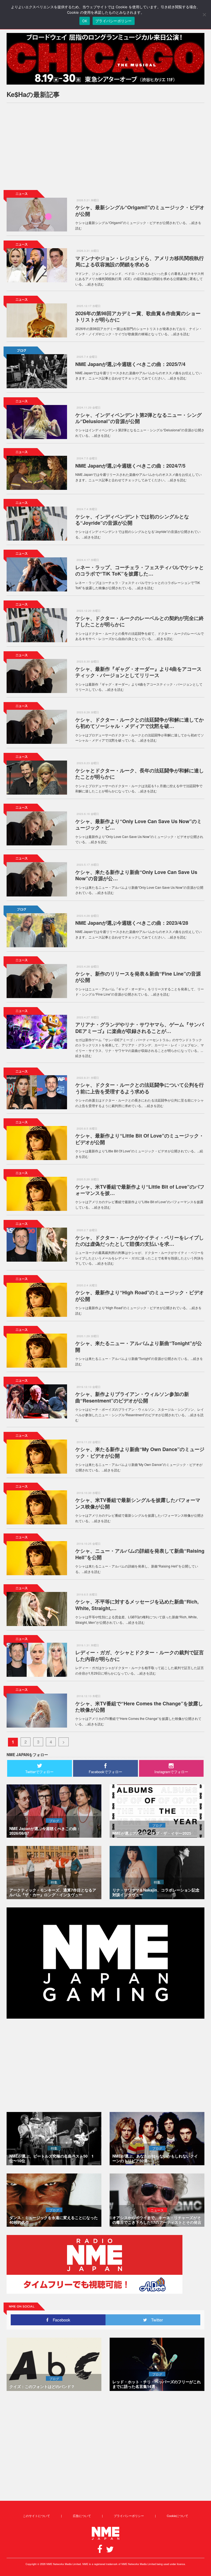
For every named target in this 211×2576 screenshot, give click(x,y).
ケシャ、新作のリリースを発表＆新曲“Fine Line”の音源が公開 (138, 977)
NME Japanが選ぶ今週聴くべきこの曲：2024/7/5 (130, 466)
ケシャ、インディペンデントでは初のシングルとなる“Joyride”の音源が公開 (132, 520)
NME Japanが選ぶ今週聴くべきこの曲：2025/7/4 (130, 364)
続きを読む (96, 284)
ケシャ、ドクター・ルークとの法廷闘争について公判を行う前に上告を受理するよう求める (140, 1088)
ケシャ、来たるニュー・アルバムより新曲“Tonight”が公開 (139, 1346)
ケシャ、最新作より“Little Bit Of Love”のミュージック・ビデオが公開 (140, 1139)
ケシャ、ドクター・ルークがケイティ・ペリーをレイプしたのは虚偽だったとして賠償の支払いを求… (140, 1241)
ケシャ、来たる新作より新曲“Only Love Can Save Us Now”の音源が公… (136, 875)
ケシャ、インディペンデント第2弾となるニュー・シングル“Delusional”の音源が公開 (138, 418)
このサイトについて (36, 2516)
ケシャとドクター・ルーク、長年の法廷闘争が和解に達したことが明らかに (140, 774)
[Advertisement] (105, 146)
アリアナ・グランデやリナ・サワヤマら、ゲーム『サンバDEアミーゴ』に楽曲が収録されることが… (140, 1028)
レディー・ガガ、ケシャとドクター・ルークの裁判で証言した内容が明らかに (140, 1656)
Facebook (59, 2320)
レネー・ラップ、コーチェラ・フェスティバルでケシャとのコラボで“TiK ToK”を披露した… (140, 570)
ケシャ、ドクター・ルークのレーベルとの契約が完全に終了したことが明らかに (140, 621)
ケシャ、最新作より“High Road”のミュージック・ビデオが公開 (140, 1296)
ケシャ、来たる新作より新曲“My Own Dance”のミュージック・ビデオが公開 (140, 1452)
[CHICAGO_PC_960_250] (105, 59)
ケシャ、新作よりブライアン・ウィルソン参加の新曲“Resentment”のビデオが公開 (132, 1397)
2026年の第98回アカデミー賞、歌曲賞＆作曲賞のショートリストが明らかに (138, 316)
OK (85, 21)
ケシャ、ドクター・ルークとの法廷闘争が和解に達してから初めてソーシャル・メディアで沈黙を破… (140, 723)
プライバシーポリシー (129, 2516)
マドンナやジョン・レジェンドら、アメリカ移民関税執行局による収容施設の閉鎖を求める (140, 261)
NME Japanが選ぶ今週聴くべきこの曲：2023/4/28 (132, 923)
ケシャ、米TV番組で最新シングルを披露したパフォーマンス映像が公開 (138, 1503)
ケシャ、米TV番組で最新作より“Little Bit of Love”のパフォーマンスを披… (140, 1190)
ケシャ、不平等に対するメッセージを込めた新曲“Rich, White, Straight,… (137, 1605)
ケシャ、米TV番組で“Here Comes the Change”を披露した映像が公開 (139, 1707)
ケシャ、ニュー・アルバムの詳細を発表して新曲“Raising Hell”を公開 (140, 1554)
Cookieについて (177, 2516)
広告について (82, 2516)
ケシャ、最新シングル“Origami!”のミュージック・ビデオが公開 (140, 210)
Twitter (155, 2320)
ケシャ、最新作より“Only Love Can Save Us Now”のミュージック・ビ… (138, 824)
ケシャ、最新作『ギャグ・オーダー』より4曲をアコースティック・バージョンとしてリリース (138, 672)
